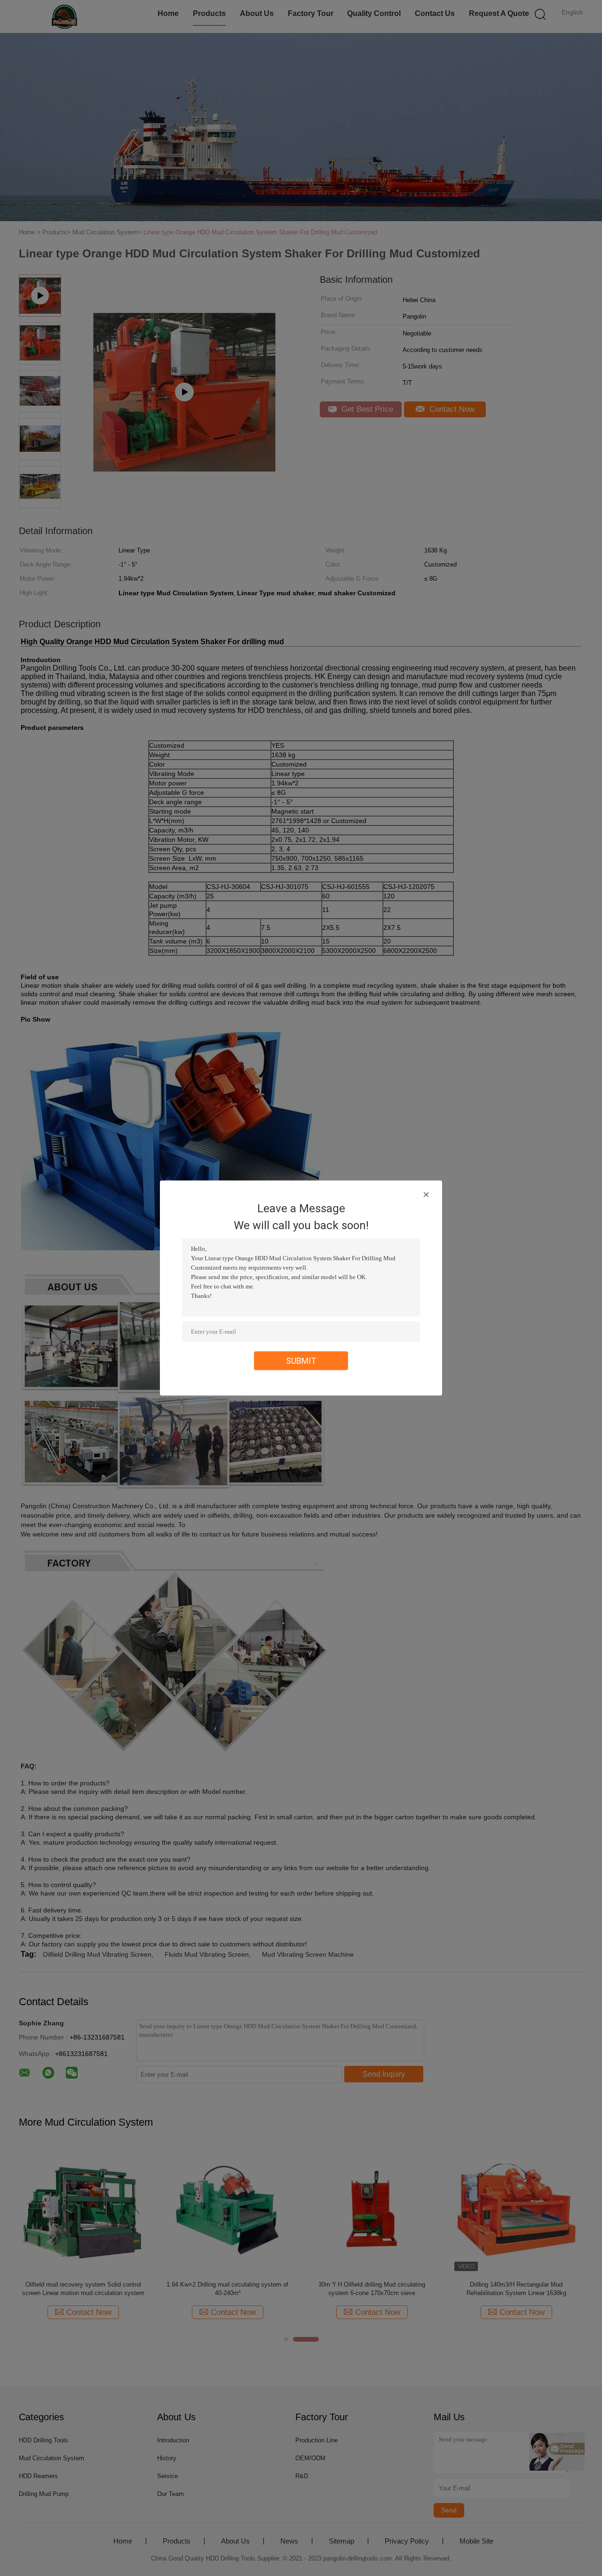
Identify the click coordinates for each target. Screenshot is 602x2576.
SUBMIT (301, 1361)
